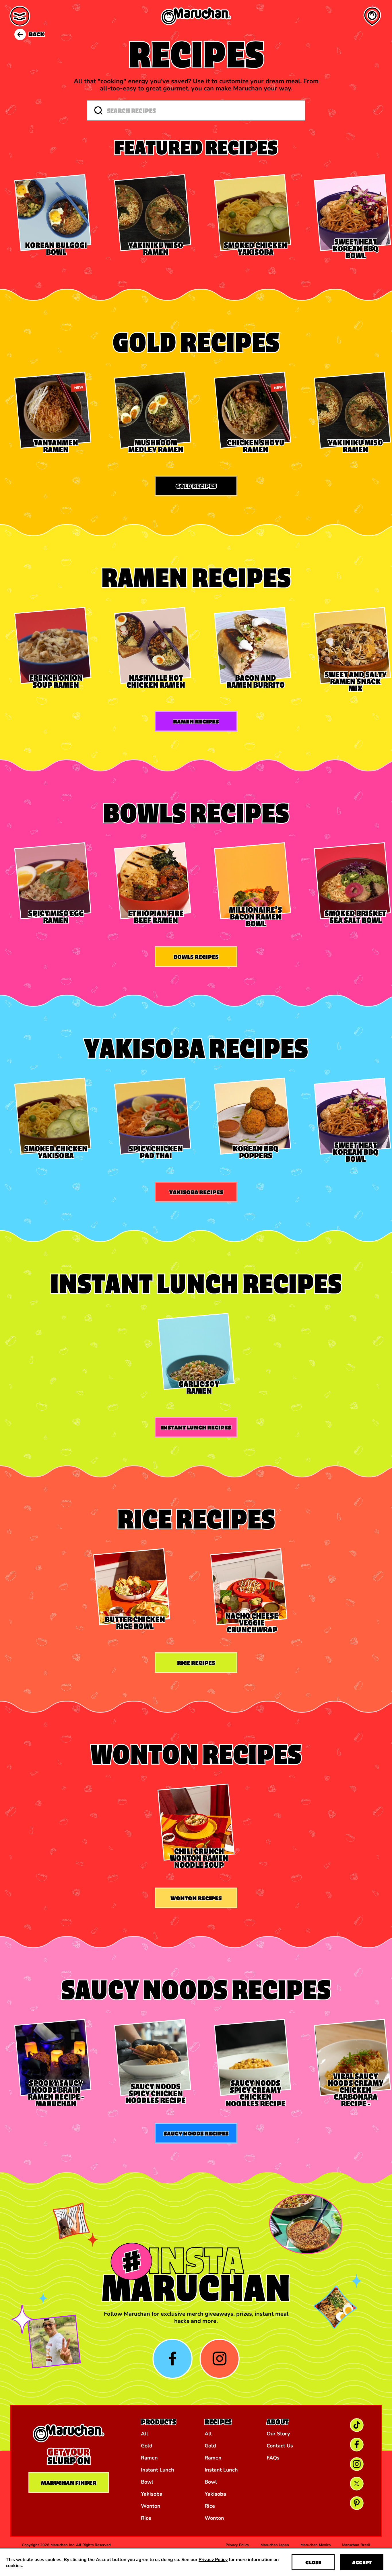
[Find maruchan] (372, 16)
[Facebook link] (357, 2445)
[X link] (357, 2484)
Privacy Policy (213, 2559)
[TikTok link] (357, 2425)
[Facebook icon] (172, 2359)
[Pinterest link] (357, 2503)
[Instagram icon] (220, 2359)
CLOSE (313, 2562)
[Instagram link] (357, 2464)
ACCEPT (362, 2562)
